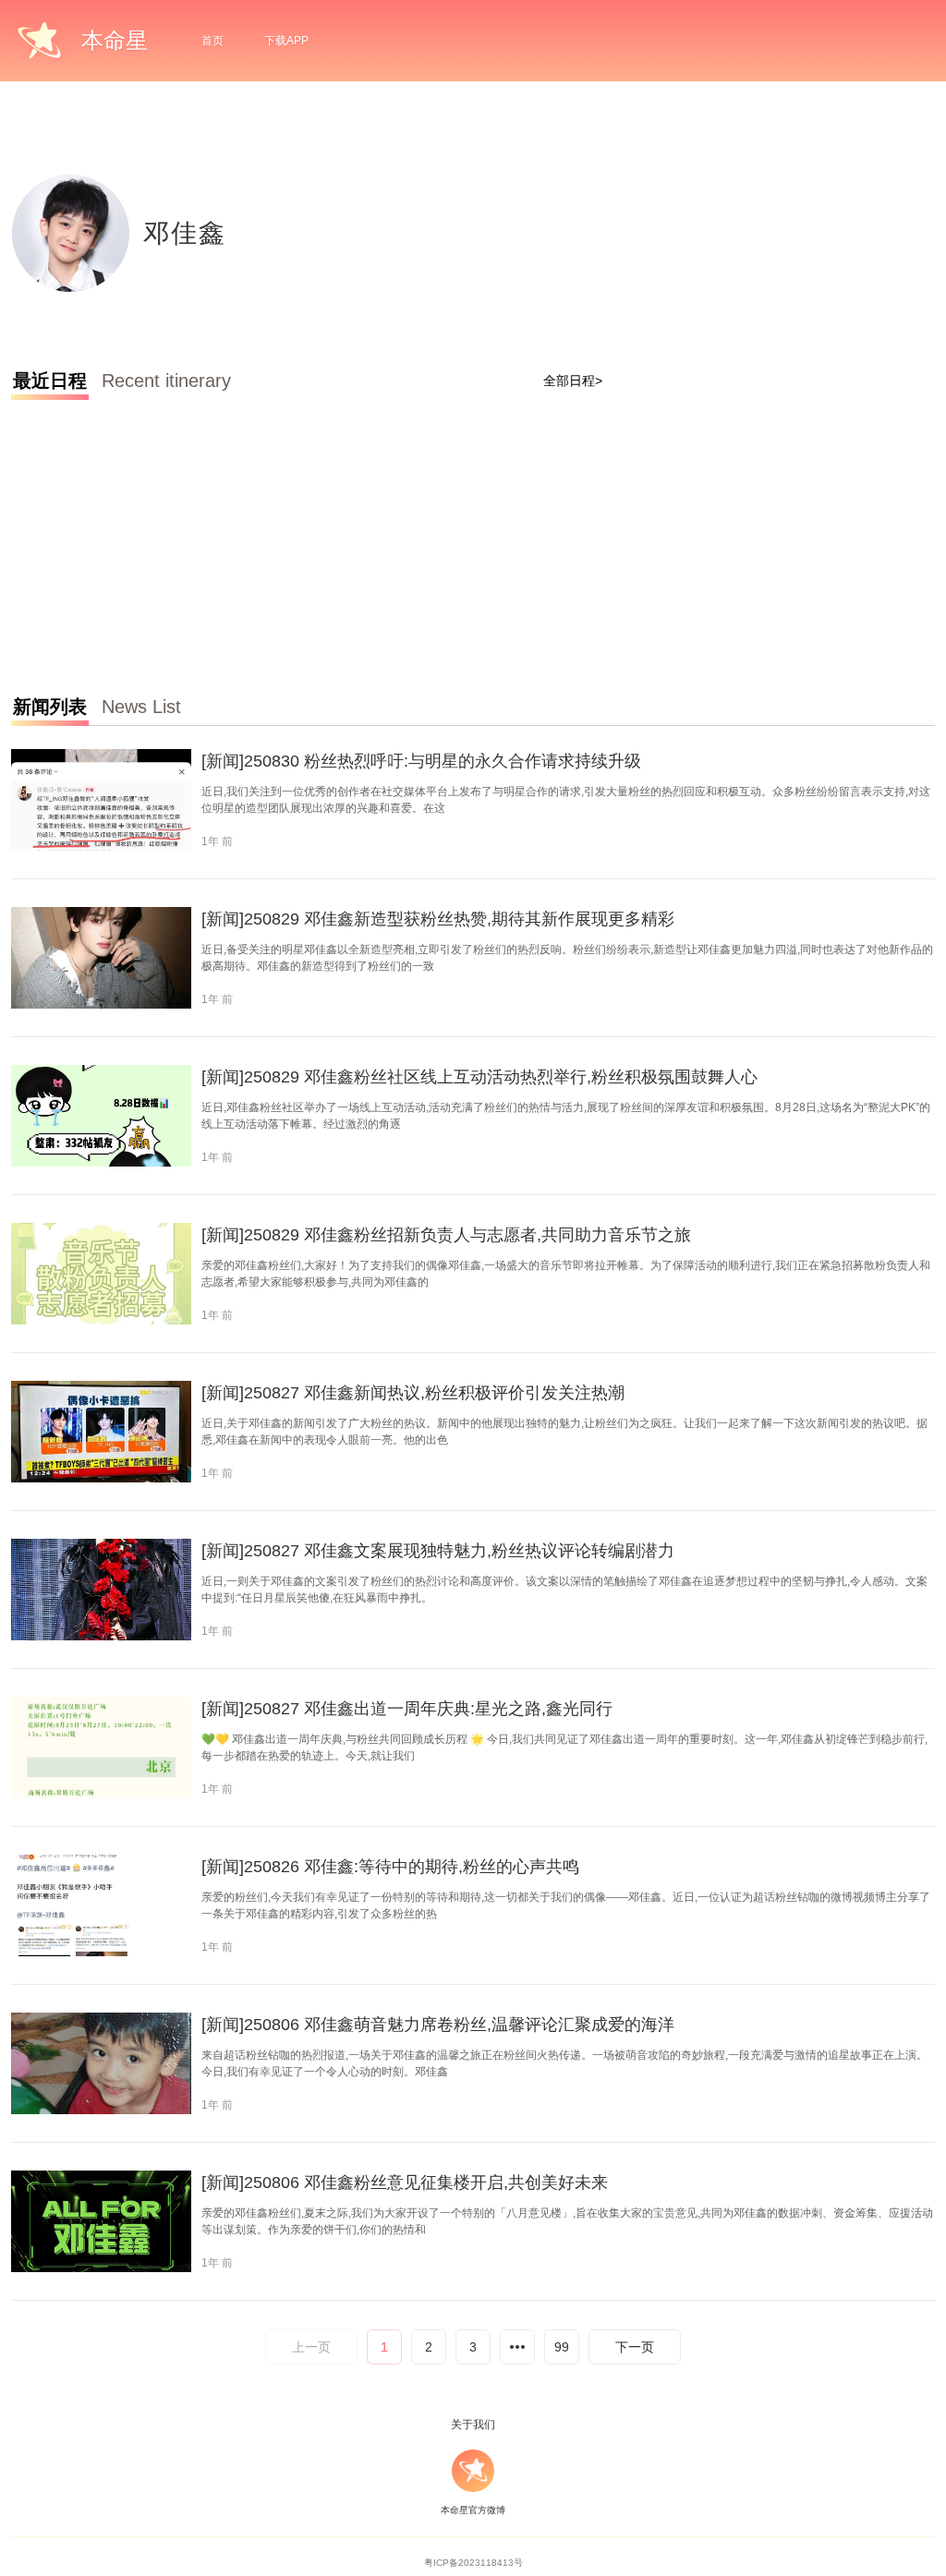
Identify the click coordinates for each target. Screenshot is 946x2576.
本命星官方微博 (473, 2510)
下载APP (286, 41)
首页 (212, 41)
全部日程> (573, 381)
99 (562, 2347)
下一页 (635, 2347)
